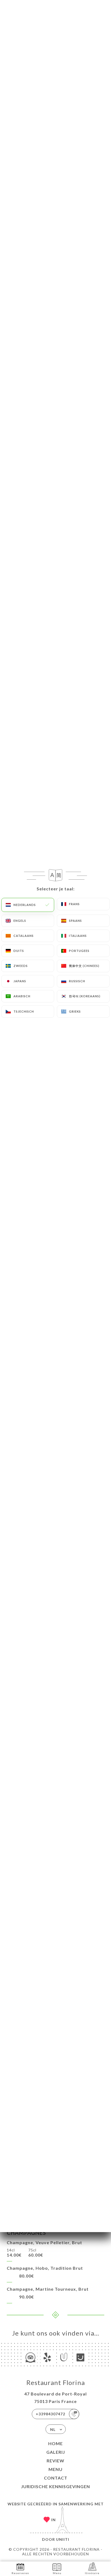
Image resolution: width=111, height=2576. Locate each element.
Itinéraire (92, 2573)
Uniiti (63, 2539)
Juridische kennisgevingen (55, 2486)
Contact (56, 2478)
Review (55, 2461)
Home (55, 2443)
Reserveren (20, 2573)
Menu (55, 2469)
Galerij (56, 2452)
